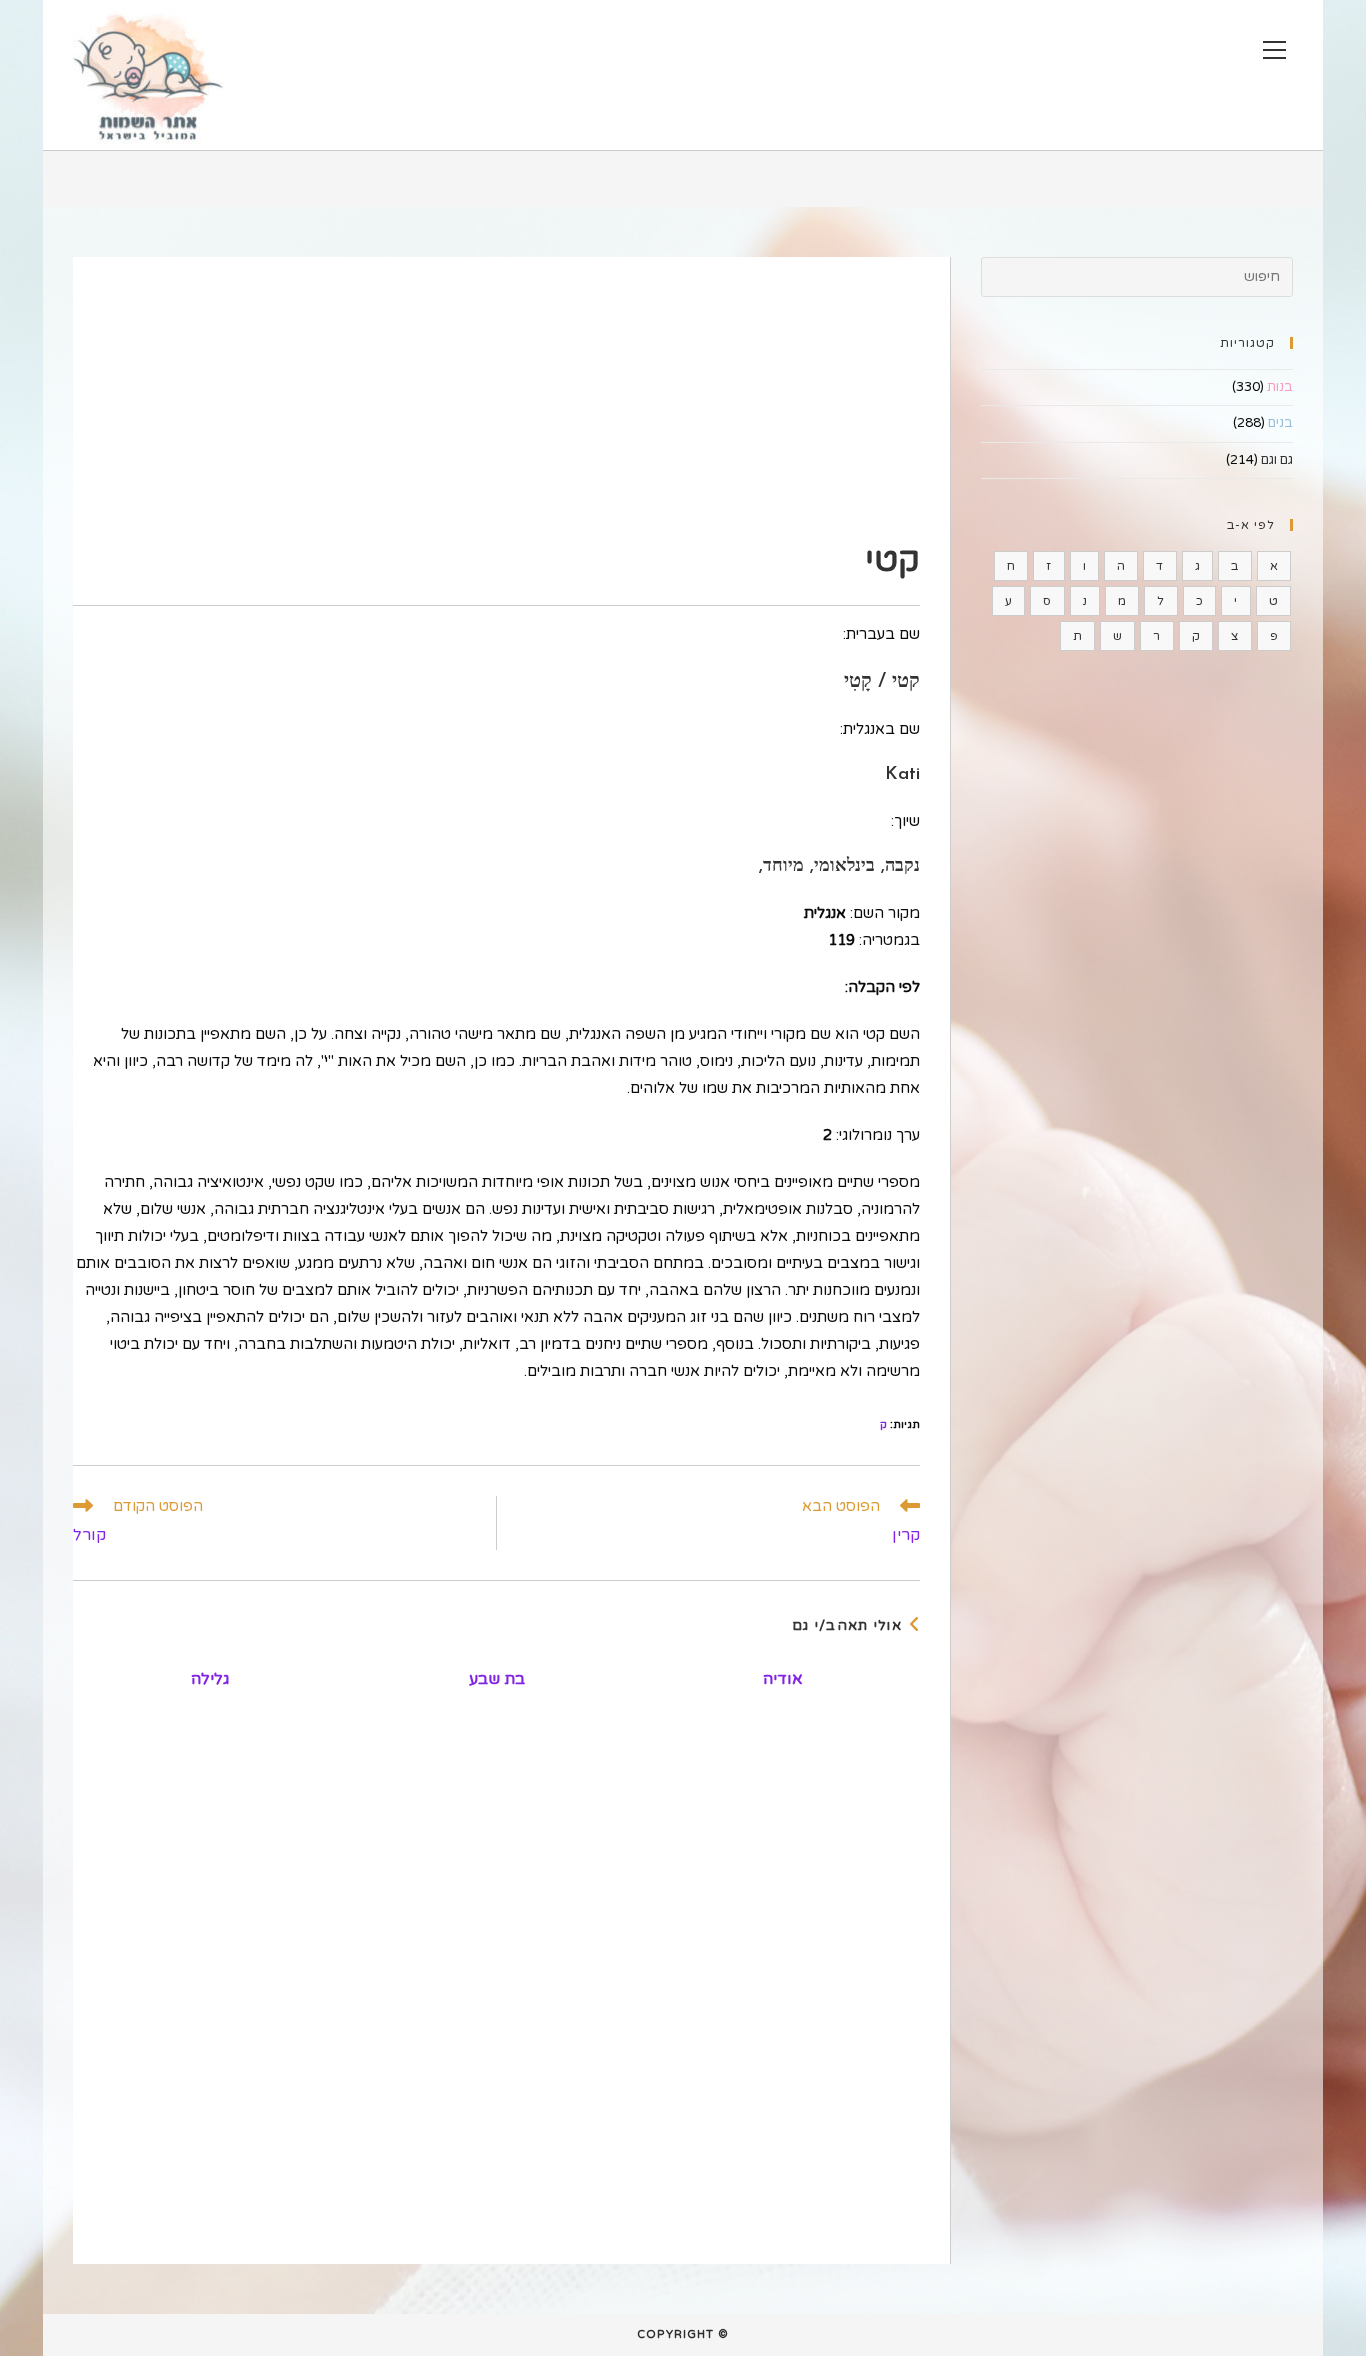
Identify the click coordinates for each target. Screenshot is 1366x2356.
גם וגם (1277, 460)
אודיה (783, 1679)
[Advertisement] (496, 397)
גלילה (210, 1679)
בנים (1280, 423)
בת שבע (497, 1679)
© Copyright (683, 2334)
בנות (1280, 387)
